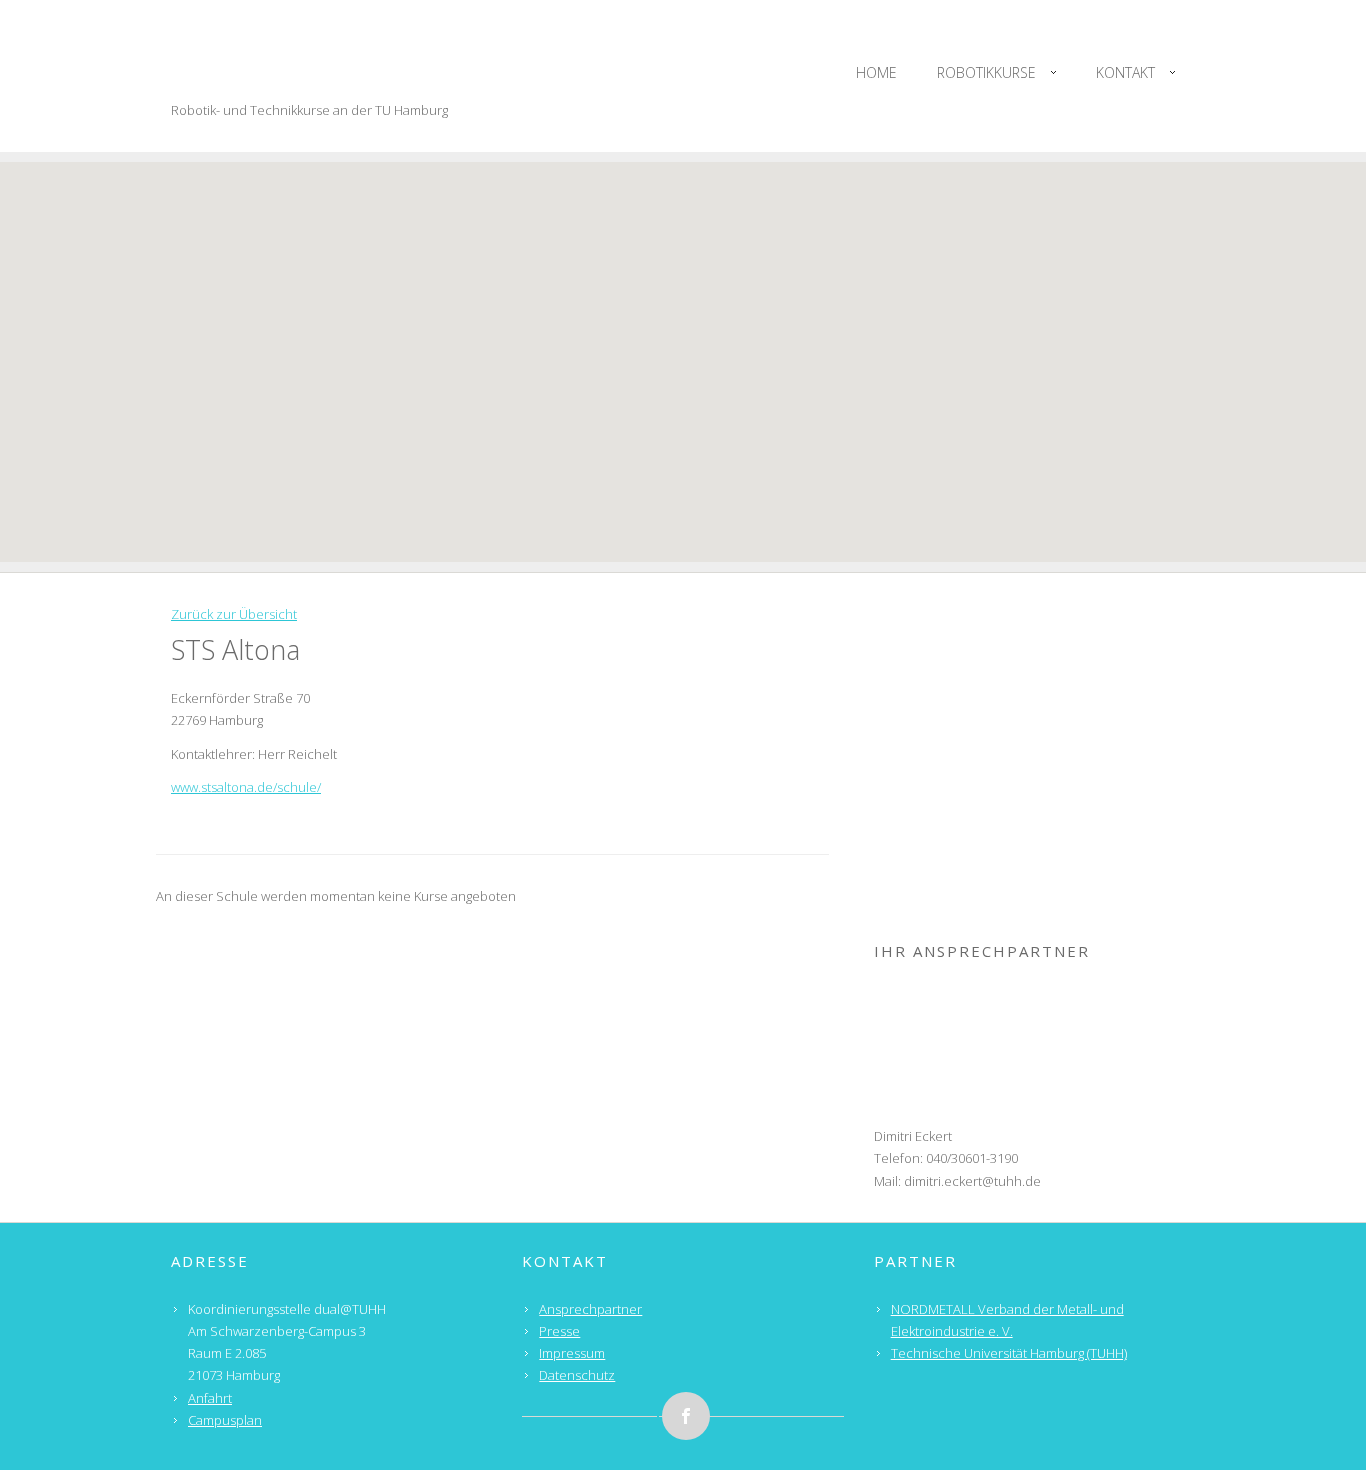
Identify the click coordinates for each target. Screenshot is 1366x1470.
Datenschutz (577, 1375)
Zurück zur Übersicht (234, 614)
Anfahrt (210, 1398)
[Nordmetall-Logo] (1034, 665)
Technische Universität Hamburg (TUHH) (1009, 1353)
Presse (559, 1331)
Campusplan (225, 1420)
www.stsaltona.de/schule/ (246, 787)
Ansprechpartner (590, 1309)
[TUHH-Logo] (1034, 793)
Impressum (572, 1353)
